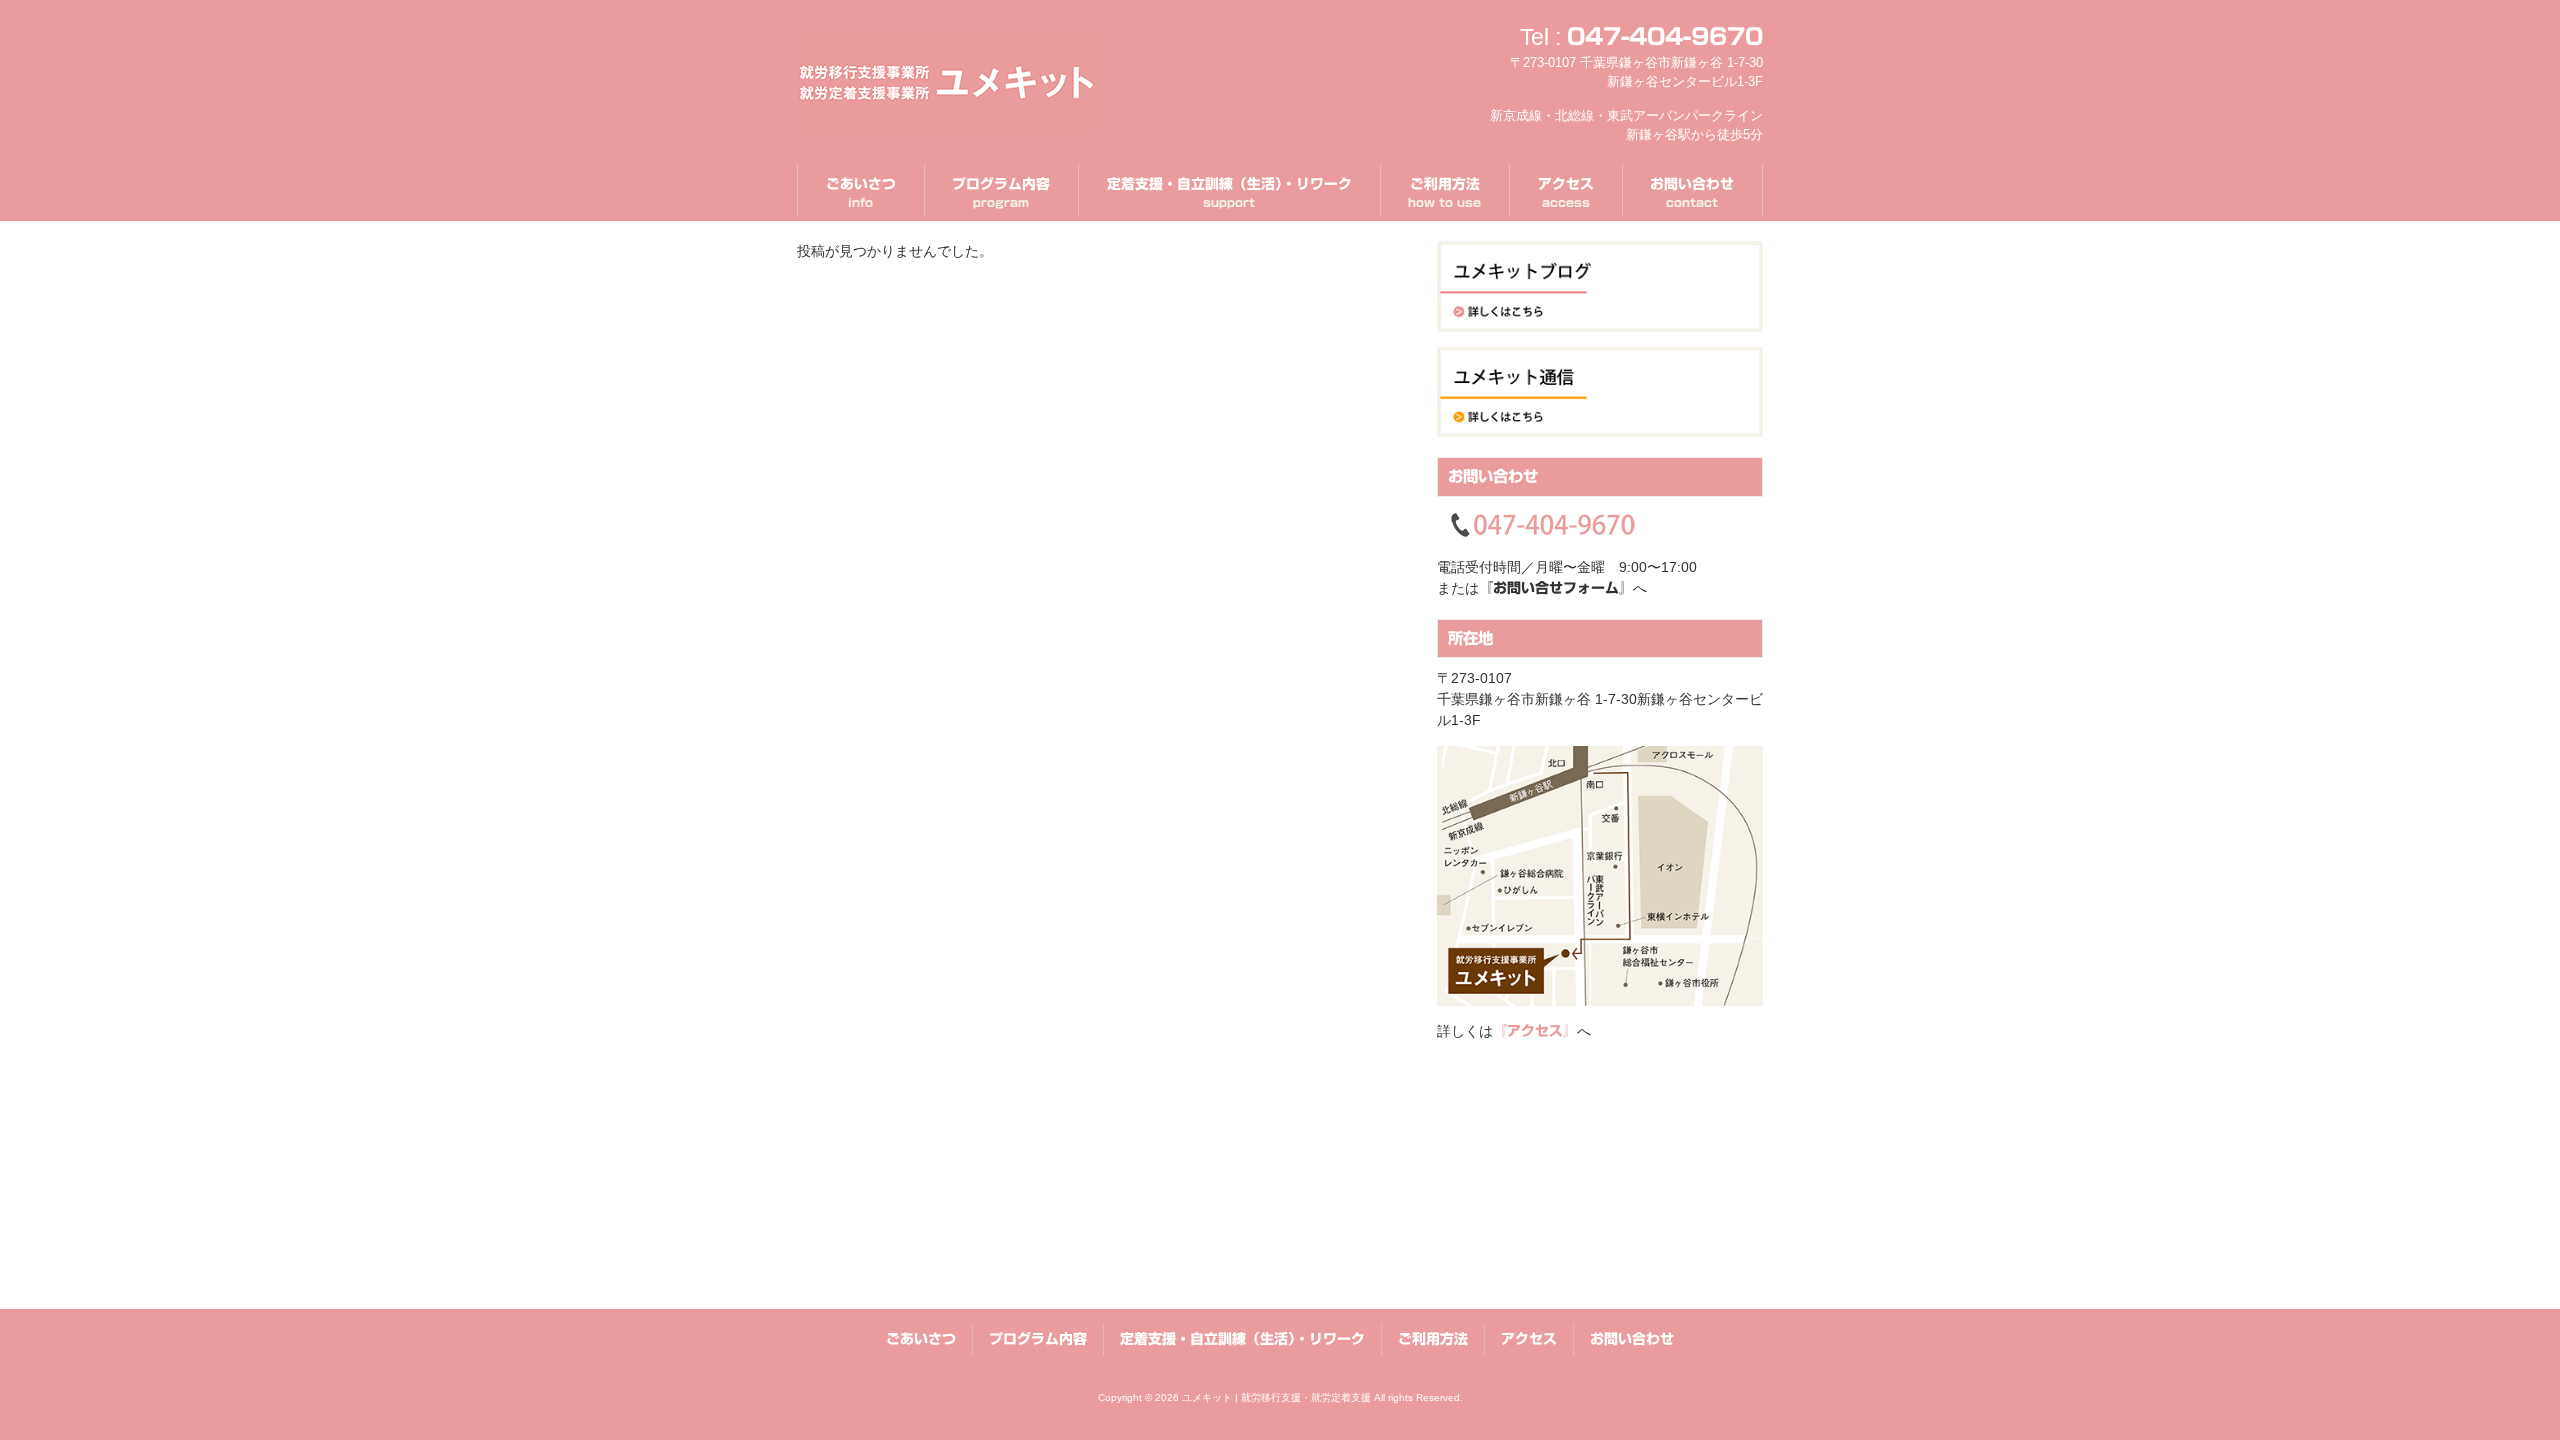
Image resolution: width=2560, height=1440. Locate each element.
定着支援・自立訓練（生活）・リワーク (1242, 1339)
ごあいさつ (921, 1339)
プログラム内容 (1038, 1339)
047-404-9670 (1665, 36)
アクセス (1529, 1339)
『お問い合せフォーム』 (1556, 588)
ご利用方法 (1433, 1339)
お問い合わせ (1632, 1339)
